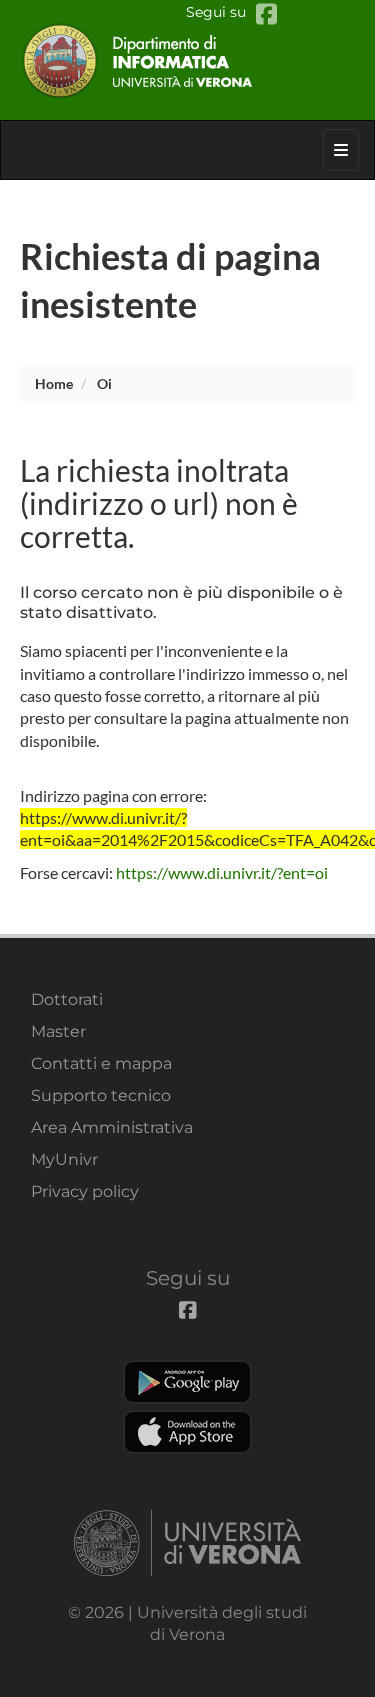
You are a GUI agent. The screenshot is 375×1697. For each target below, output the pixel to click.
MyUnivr (64, 1159)
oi (104, 383)
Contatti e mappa (101, 1063)
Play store (187, 1382)
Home (54, 383)
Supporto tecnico (101, 1095)
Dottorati (67, 999)
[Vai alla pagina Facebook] (266, 14)
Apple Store (187, 1432)
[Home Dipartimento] (188, 60)
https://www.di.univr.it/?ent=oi (222, 872)
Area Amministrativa (112, 1127)
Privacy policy (85, 1191)
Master (58, 1031)
